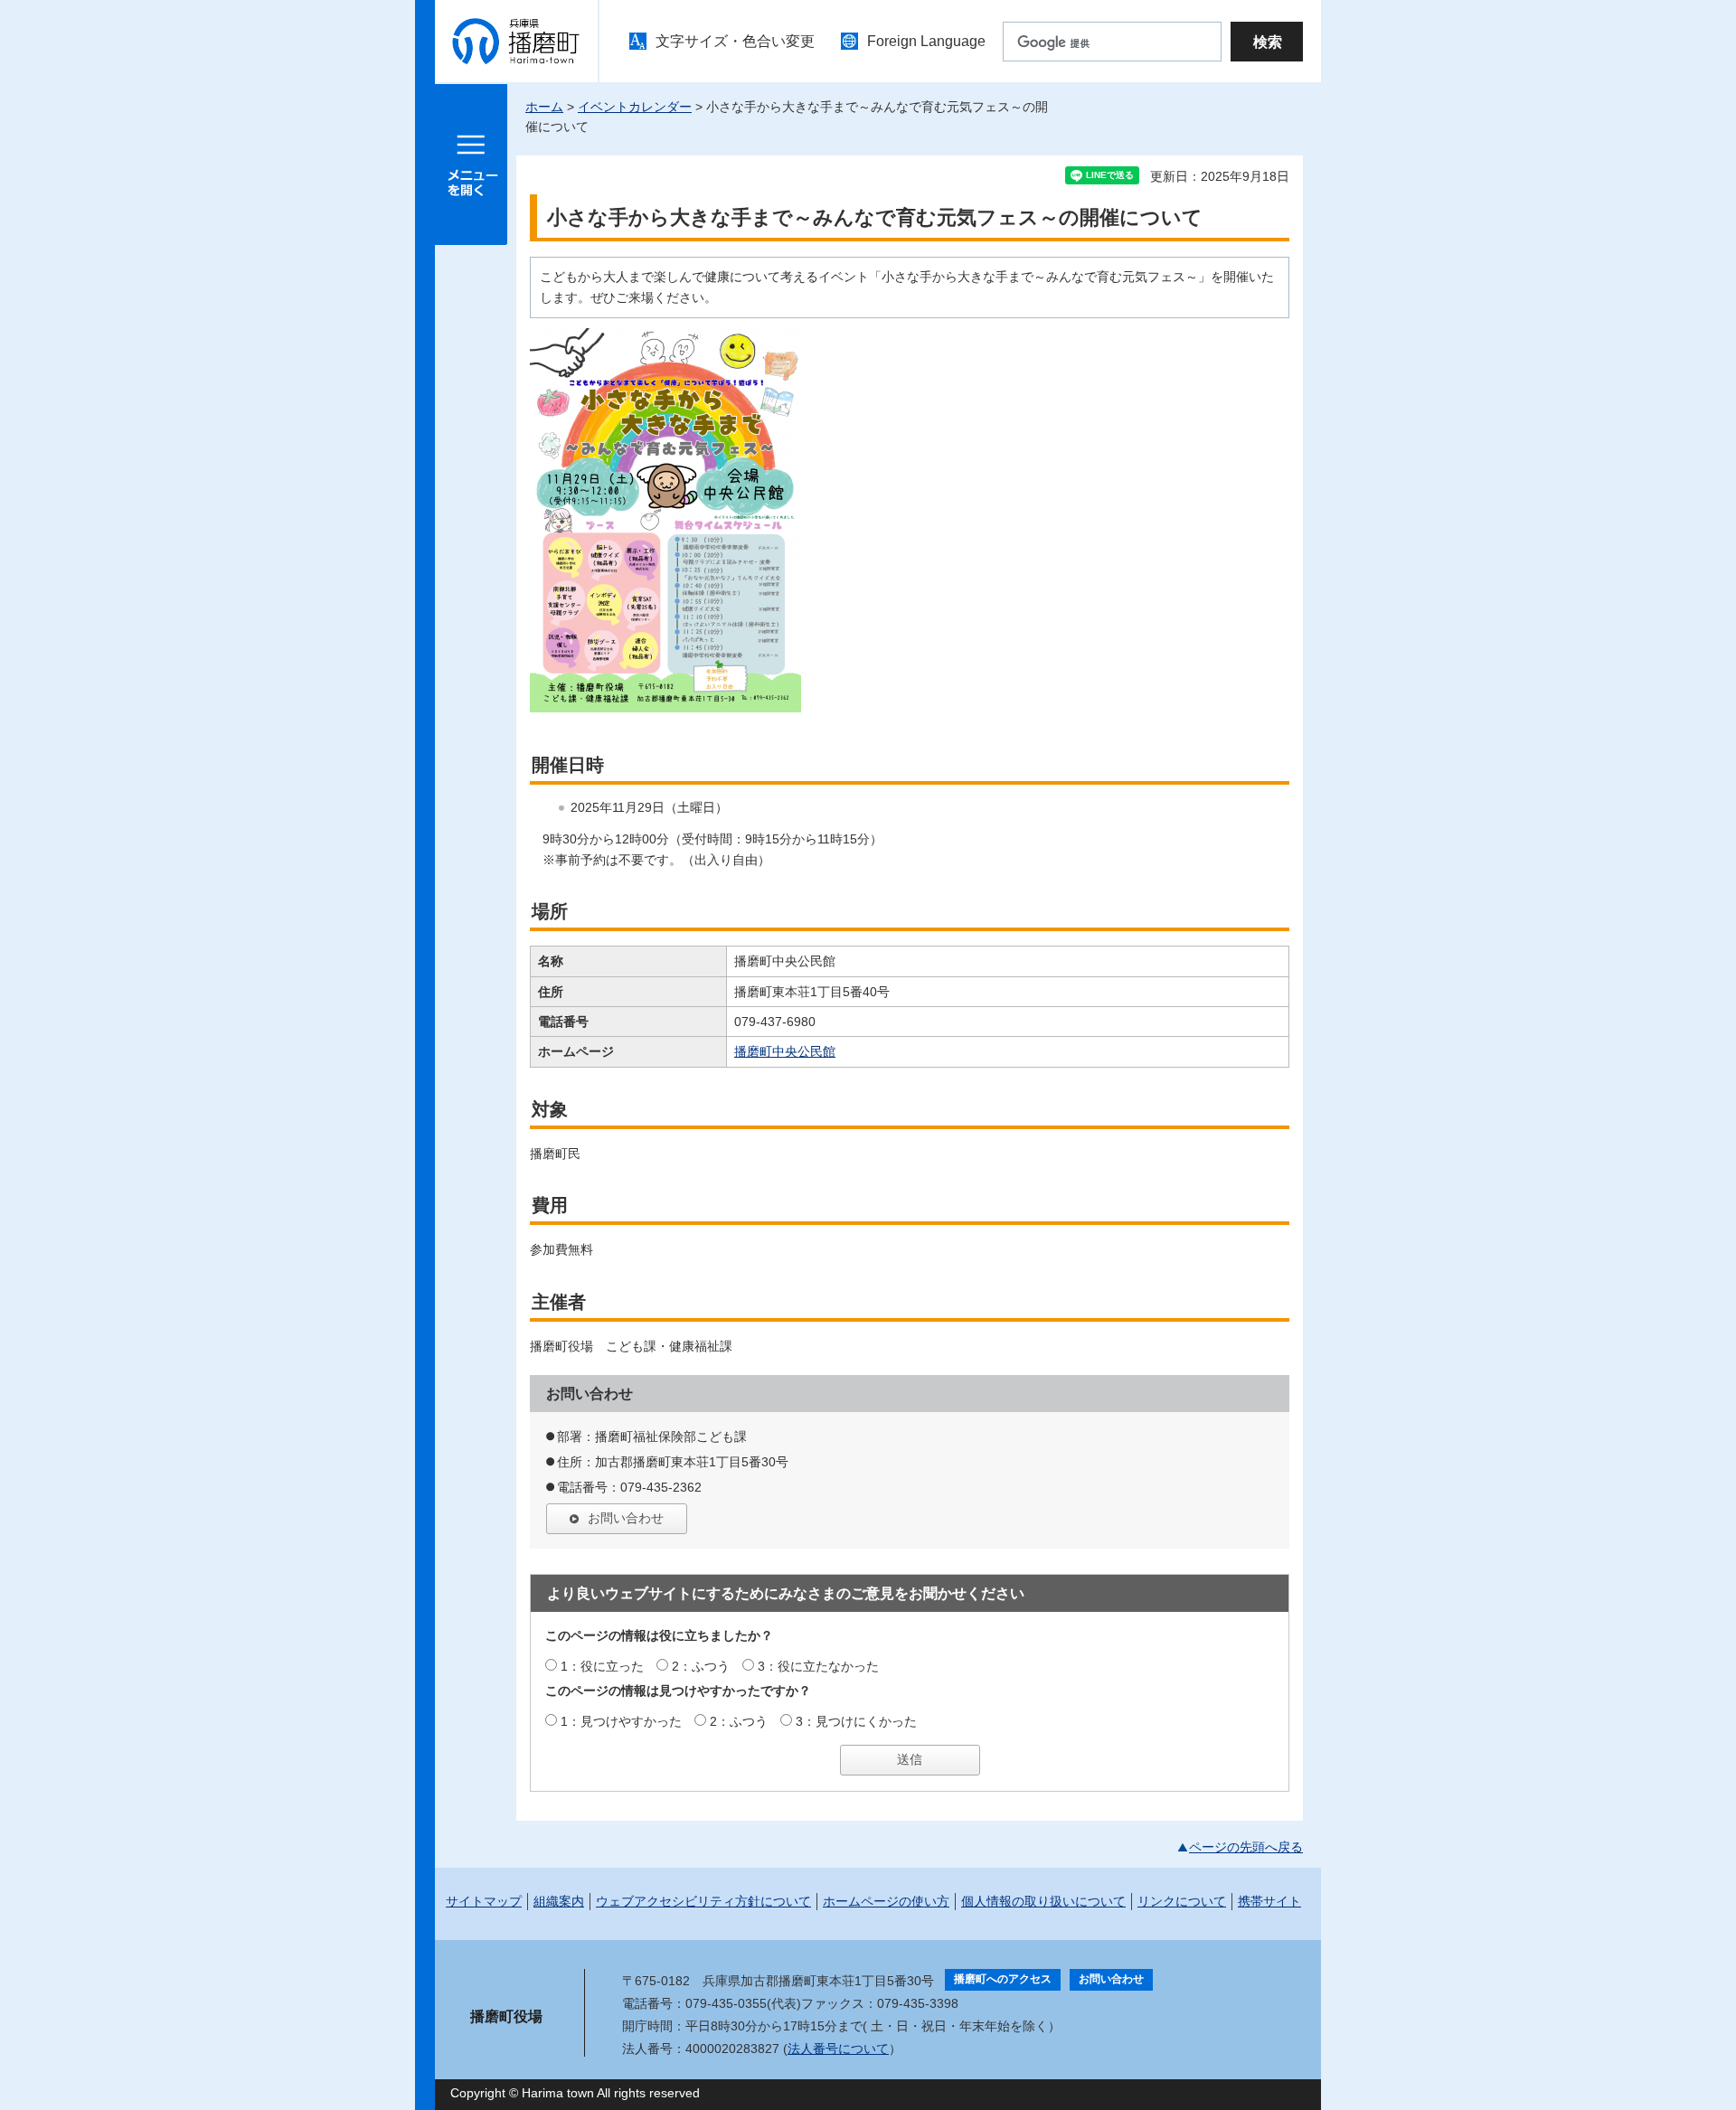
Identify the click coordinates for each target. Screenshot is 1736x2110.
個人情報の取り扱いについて (1043, 1901)
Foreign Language (926, 41)
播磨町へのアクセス (1003, 1979)
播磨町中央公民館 (785, 1051)
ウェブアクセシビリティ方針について (703, 1901)
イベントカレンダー (635, 107)
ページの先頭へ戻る (1246, 1847)
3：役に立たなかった (818, 1666)
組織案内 (559, 1901)
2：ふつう (701, 1666)
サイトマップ (484, 1901)
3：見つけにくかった (856, 1721)
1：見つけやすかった (621, 1721)
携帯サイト (1269, 1901)
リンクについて (1182, 1901)
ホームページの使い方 (886, 1901)
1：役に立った (602, 1666)
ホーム (544, 107)
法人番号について (838, 2049)
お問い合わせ (626, 1518)
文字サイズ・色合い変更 (735, 41)
